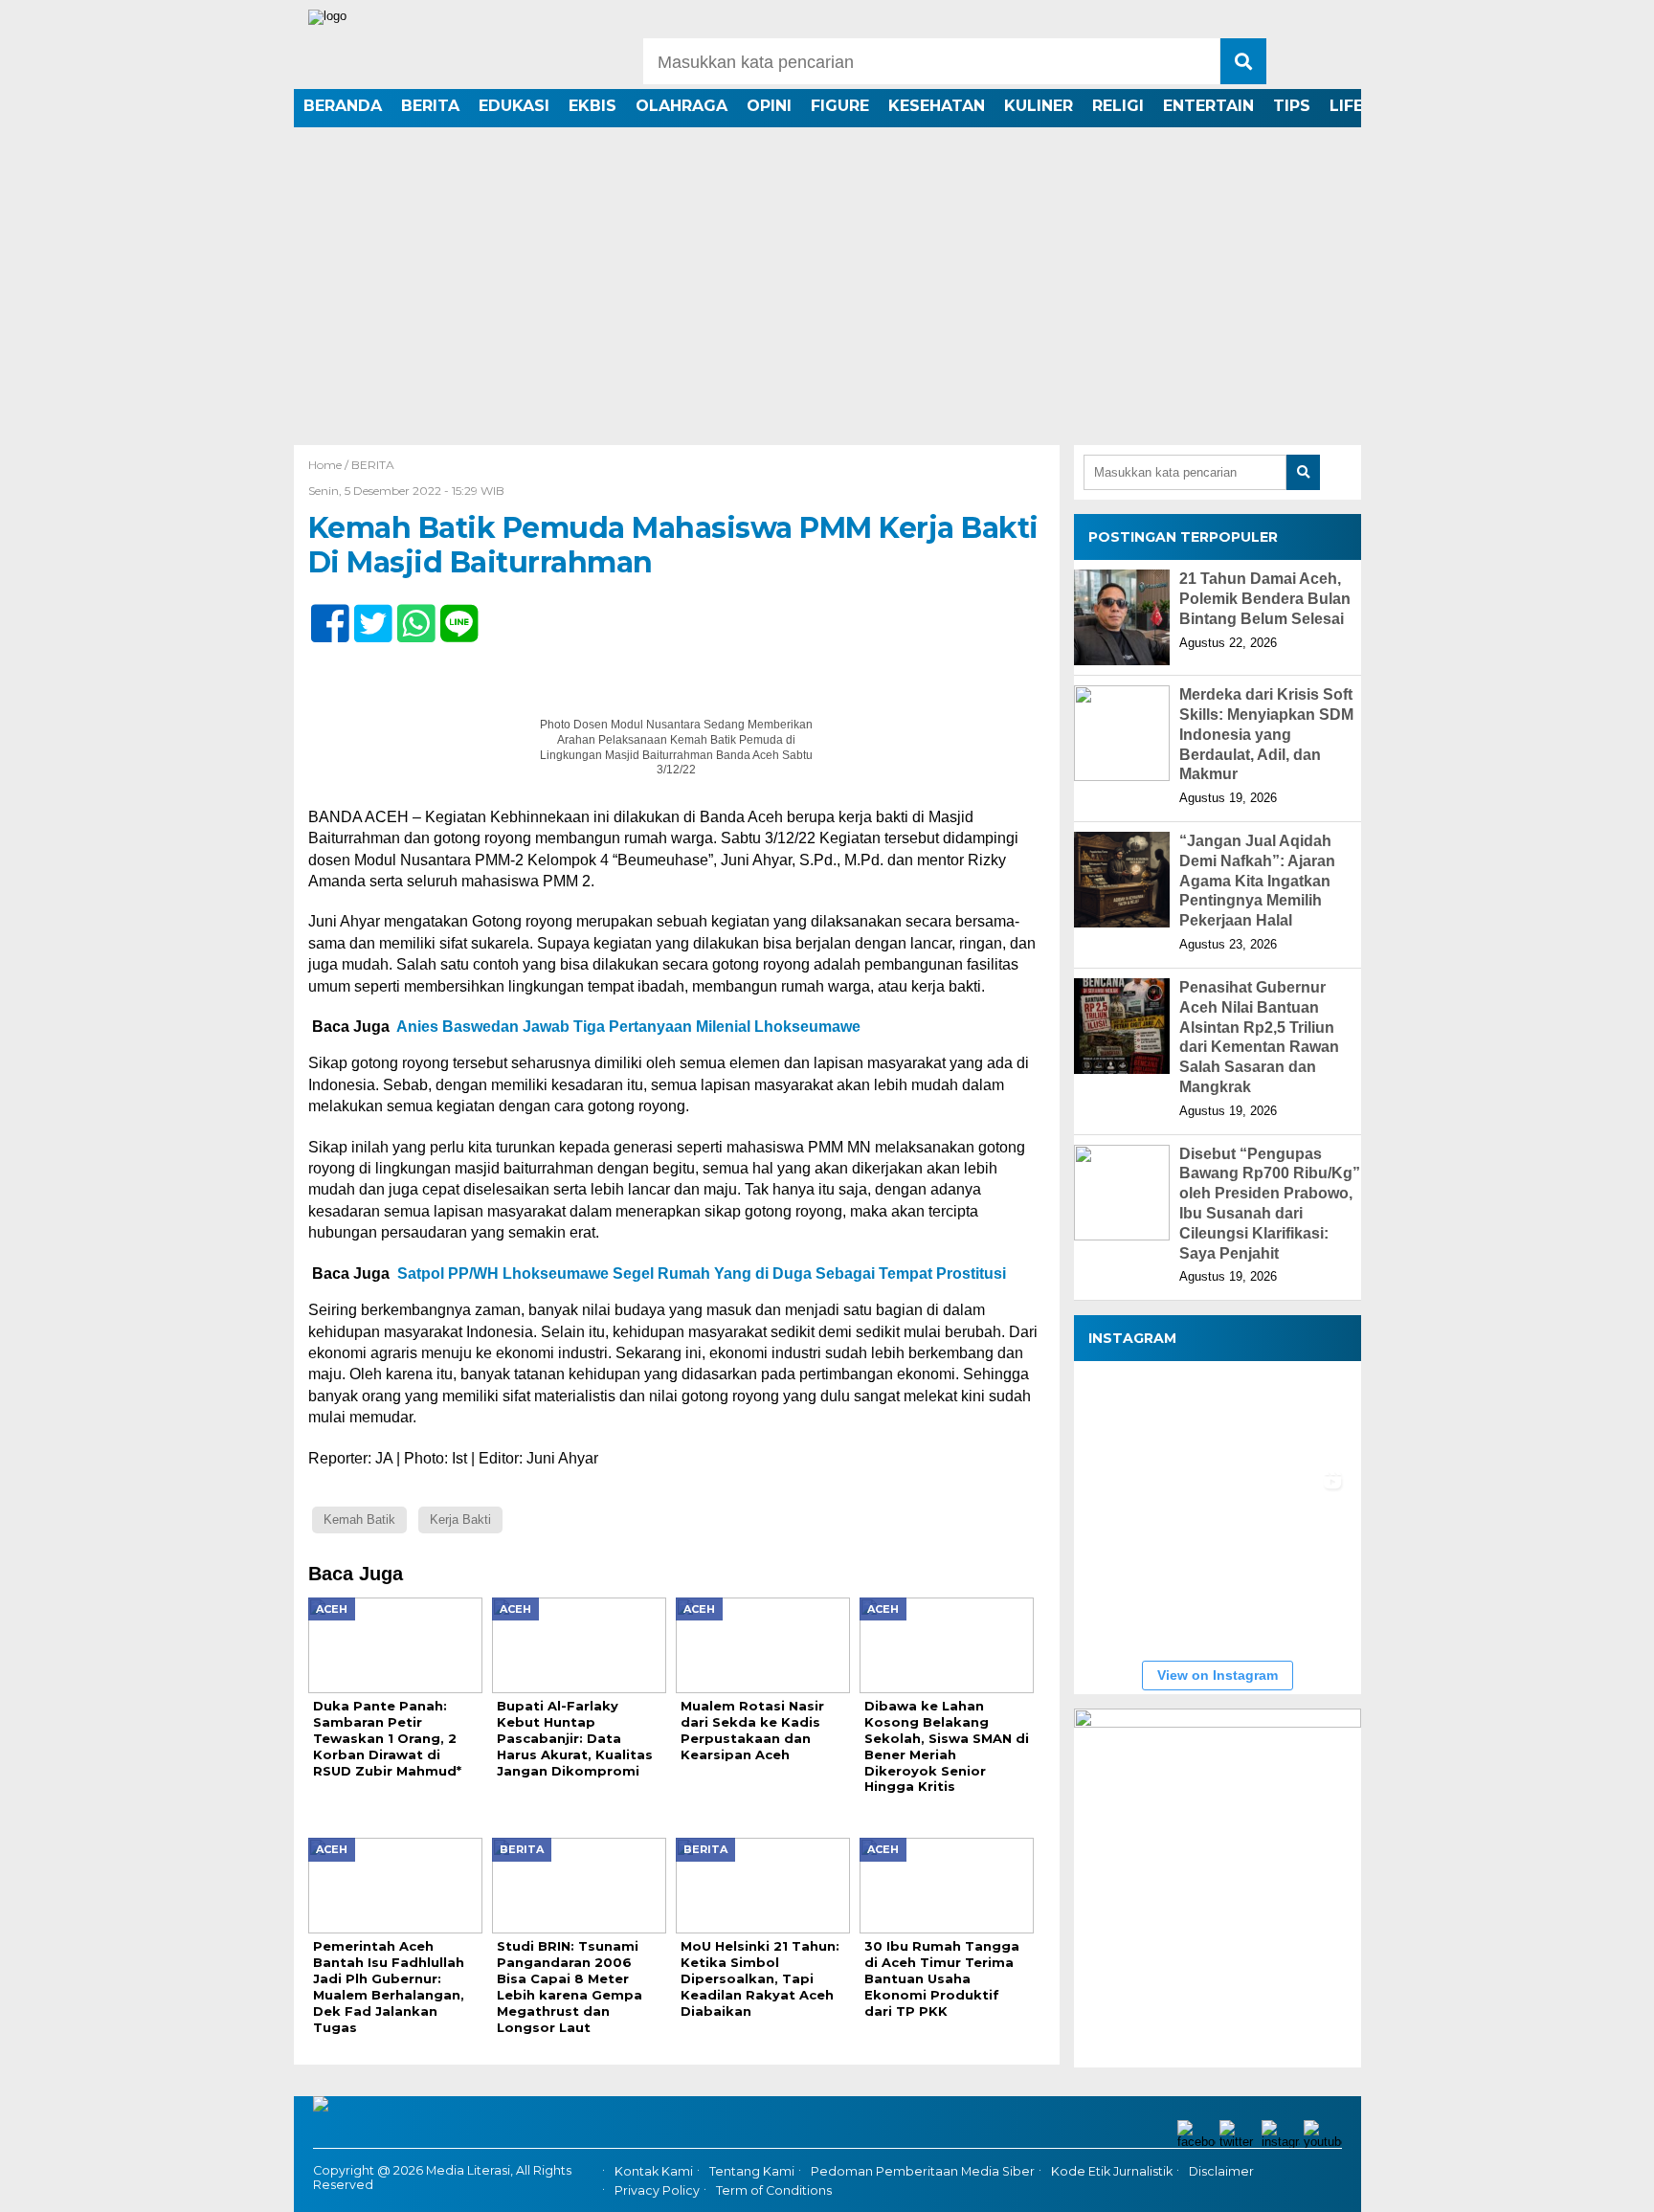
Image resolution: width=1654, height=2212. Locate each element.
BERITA (430, 106)
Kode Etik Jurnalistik (1112, 2171)
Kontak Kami (654, 2171)
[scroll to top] (1584, 2184)
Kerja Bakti (460, 1519)
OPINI (769, 106)
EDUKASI (514, 106)
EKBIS (592, 106)
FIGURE (840, 106)
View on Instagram (1218, 1675)
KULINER (1039, 106)
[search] (1243, 61)
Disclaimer (1221, 2171)
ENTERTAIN (1208, 106)
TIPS (1292, 106)
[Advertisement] (827, 302)
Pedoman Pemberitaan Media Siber (923, 2171)
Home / (330, 465)
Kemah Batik (359, 1519)
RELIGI (1118, 106)
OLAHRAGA (682, 106)
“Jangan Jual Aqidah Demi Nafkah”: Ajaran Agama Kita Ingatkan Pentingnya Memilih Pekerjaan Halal (1257, 881)
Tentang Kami (752, 2171)
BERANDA (343, 106)
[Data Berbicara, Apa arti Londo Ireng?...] (1217, 1412)
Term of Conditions (774, 2190)
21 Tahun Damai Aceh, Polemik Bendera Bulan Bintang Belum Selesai (1265, 599)
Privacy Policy (657, 2190)
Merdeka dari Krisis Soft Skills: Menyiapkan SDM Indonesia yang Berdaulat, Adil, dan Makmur (1266, 734)
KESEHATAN (937, 106)
